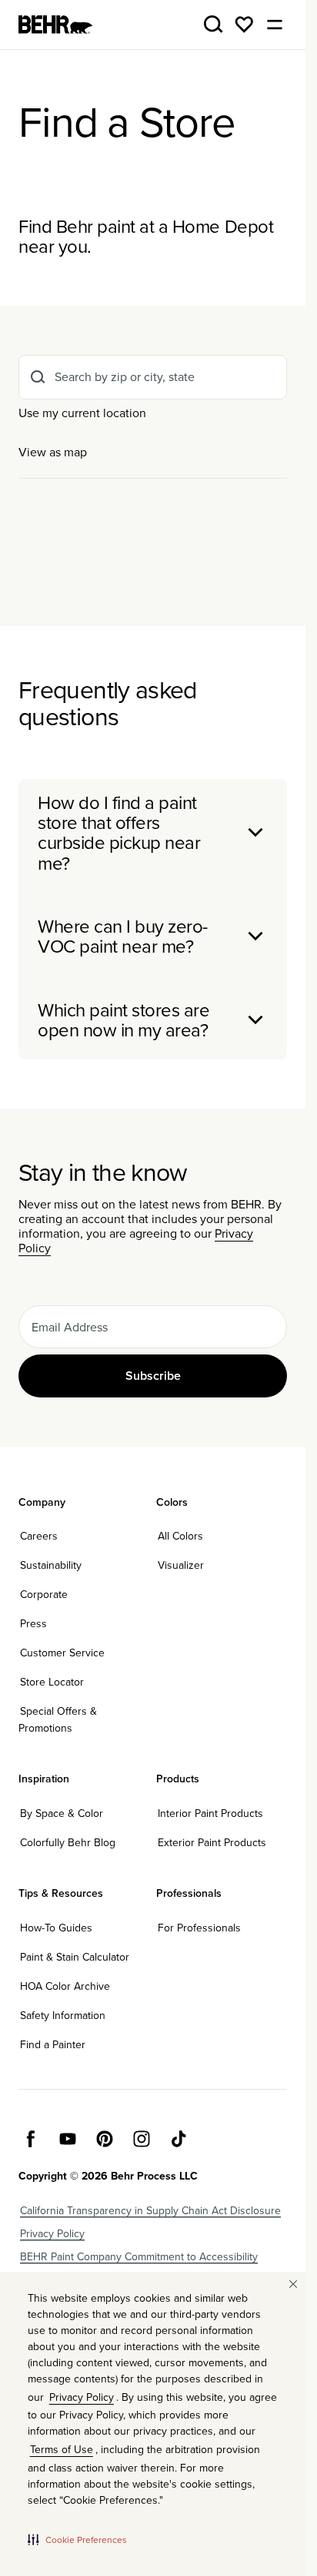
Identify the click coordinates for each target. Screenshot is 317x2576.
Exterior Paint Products (212, 1842)
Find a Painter (53, 2044)
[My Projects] (244, 25)
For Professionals (199, 1928)
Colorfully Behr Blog (68, 1842)
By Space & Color (62, 1813)
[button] (77, 2539)
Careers (39, 1536)
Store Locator (52, 1682)
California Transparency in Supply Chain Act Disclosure (150, 2210)
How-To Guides (56, 1928)
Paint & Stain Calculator (75, 1957)
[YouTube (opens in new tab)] (68, 2139)
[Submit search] (38, 377)
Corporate (44, 1594)
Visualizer (181, 1565)
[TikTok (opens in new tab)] (179, 2139)
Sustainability (51, 1565)
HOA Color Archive (65, 1986)
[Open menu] (275, 25)
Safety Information (63, 2015)
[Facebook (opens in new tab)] (31, 2139)
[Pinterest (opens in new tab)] (105, 2139)
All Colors (180, 1536)
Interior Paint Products (210, 1813)
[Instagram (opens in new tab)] (142, 2139)
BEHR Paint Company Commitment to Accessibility (139, 2256)
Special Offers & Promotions (58, 1719)
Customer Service (62, 1653)
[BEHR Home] (55, 25)
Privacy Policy (52, 2233)
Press (33, 1623)
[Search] (213, 25)
